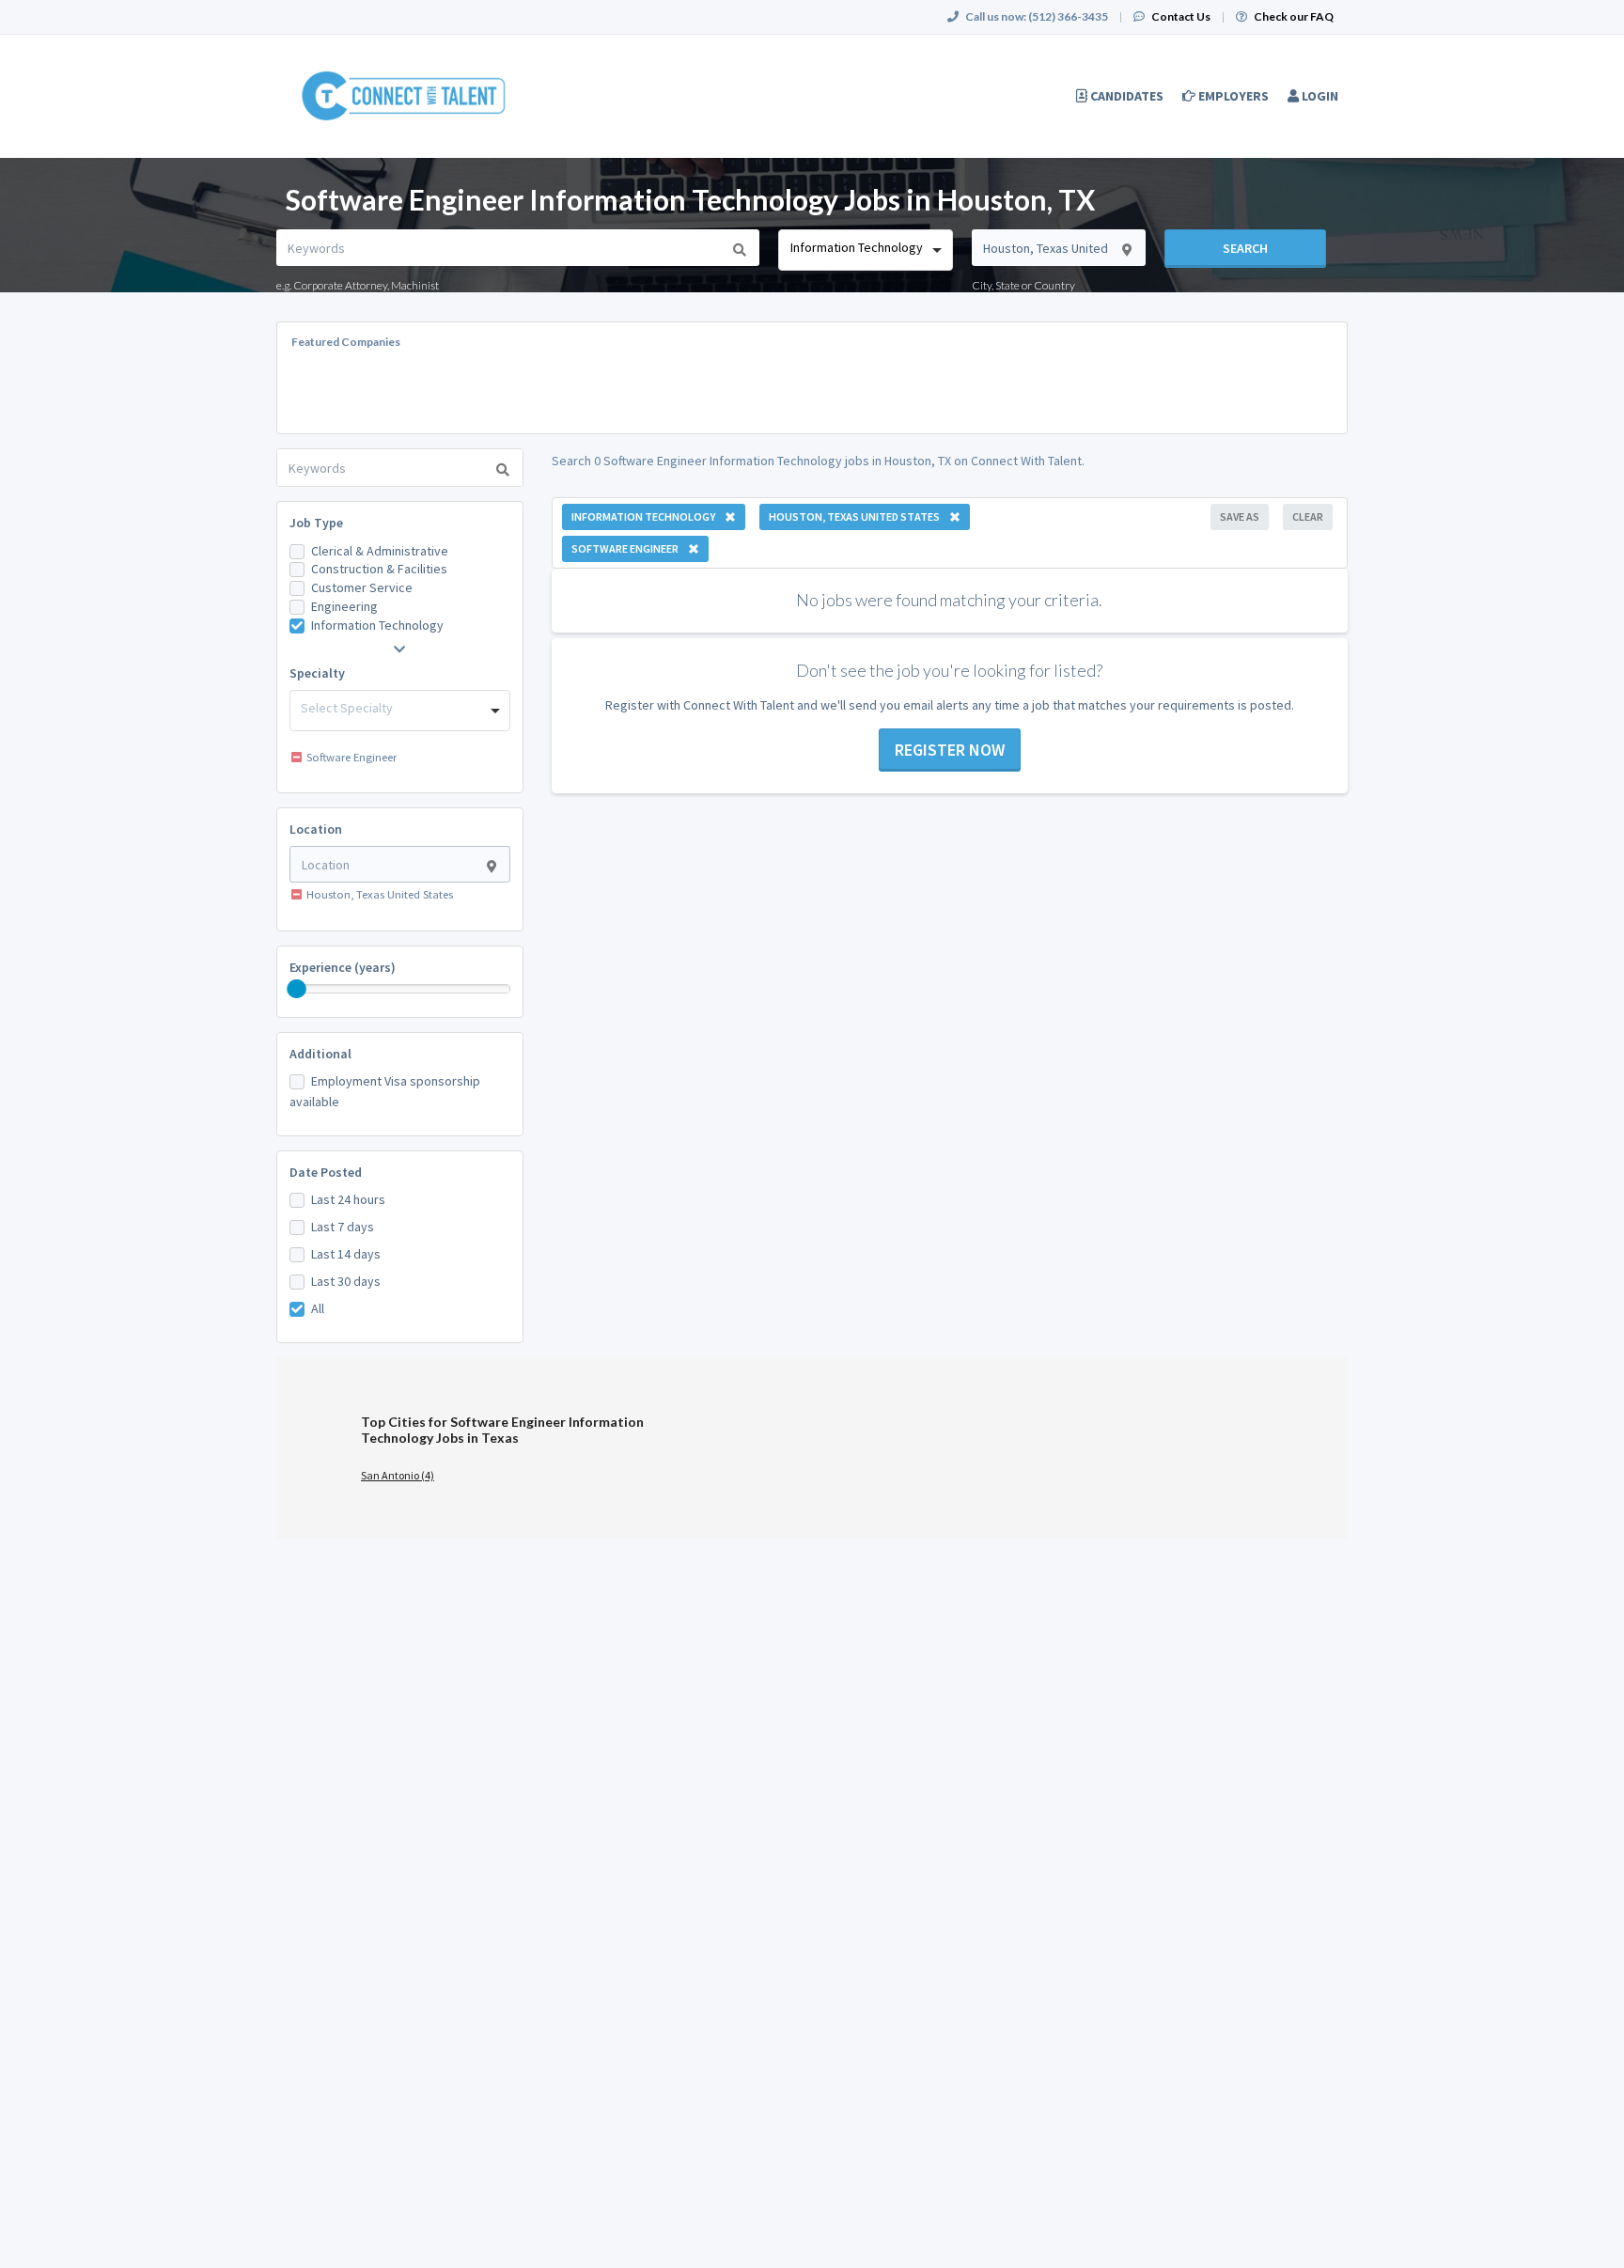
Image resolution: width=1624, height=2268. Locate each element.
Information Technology (377, 625)
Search (1245, 248)
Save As (1240, 516)
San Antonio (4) (398, 1475)
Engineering (344, 606)
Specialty (317, 673)
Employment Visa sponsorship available (385, 1091)
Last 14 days (346, 1254)
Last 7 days (343, 1227)
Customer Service (362, 587)
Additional (320, 1054)
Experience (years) (343, 967)
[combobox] (865, 250)
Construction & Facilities (379, 569)
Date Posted (326, 1172)
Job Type (316, 523)
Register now (950, 750)
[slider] (297, 989)
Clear (1308, 516)
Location (316, 829)
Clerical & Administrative (380, 551)
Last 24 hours (348, 1199)
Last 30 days (346, 1281)
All (318, 1308)
